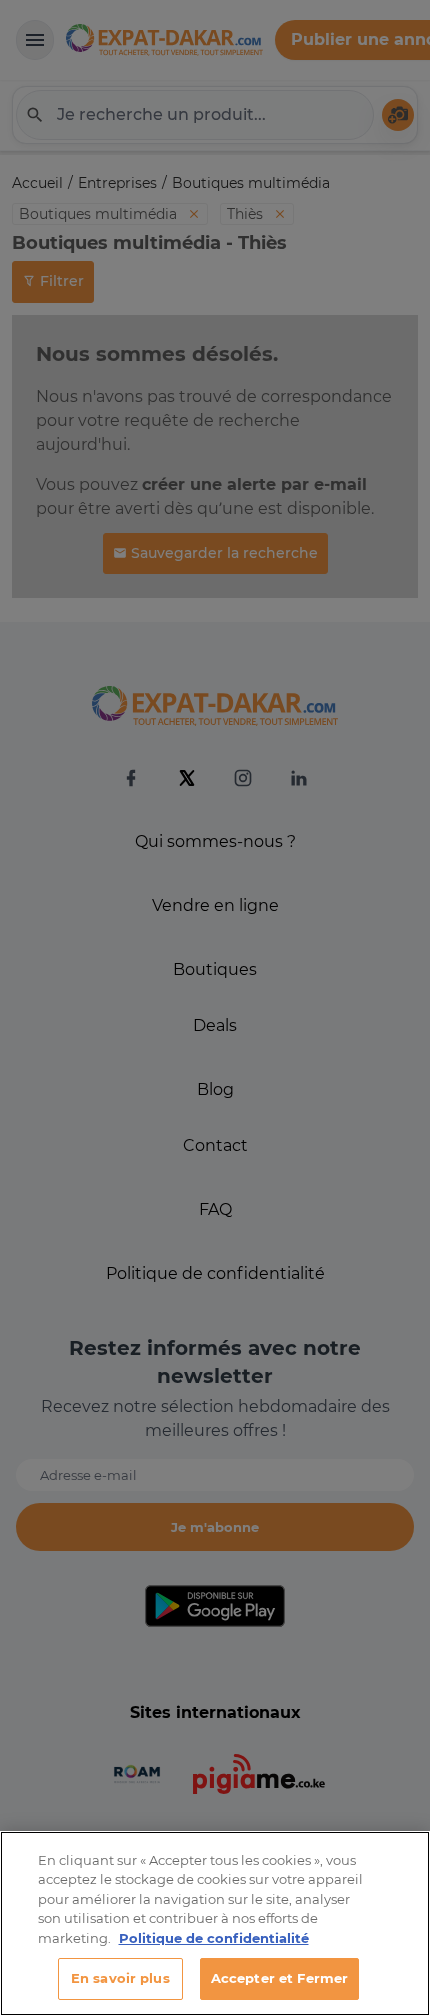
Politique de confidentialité (214, 1938)
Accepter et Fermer (279, 1978)
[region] (215, 1923)
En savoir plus (120, 1978)
